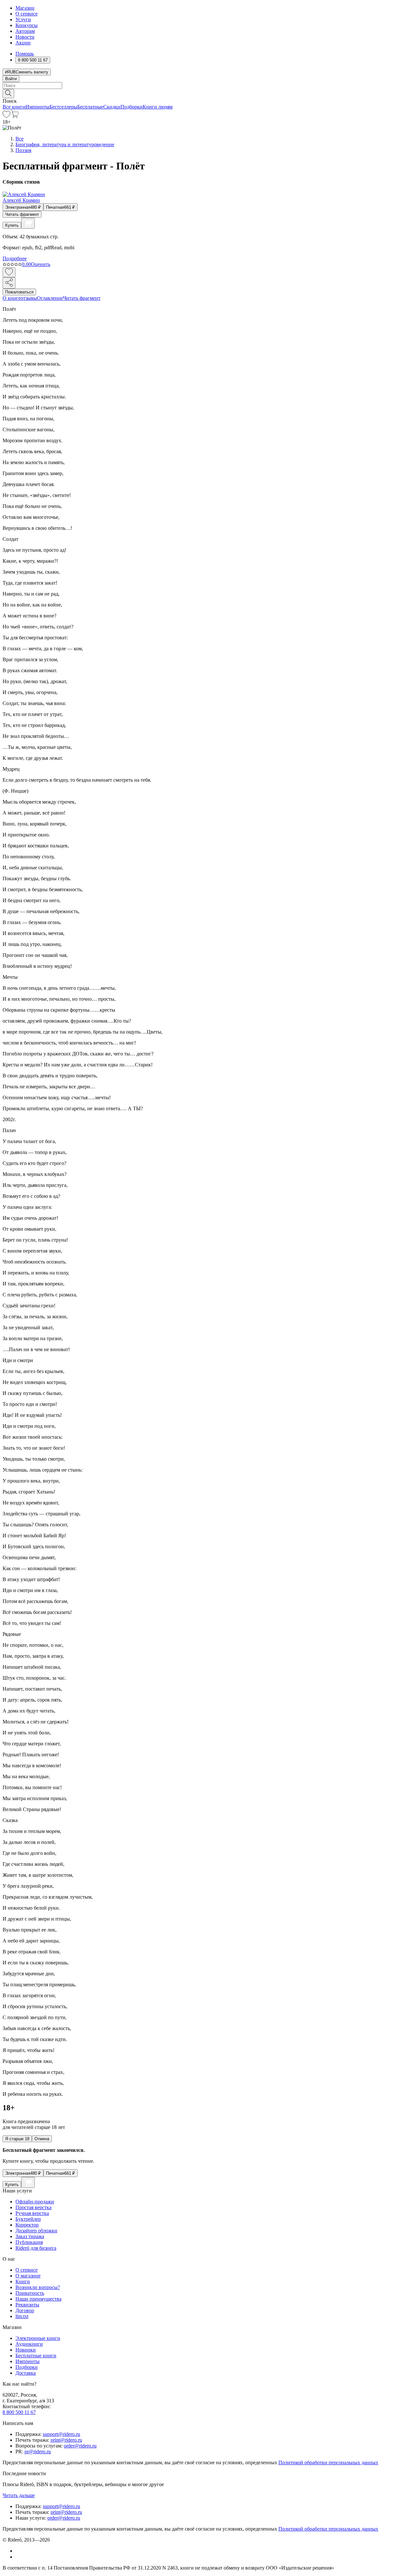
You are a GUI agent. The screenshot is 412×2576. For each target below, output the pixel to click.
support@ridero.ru (61, 2434)
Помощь (25, 54)
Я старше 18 (17, 2139)
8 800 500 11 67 (19, 2412)
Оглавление (50, 298)
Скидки (112, 107)
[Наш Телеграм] (18, 2557)
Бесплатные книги (36, 2356)
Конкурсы (27, 25)
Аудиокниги (29, 2344)
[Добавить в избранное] (9, 272)
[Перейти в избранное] (6, 116)
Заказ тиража (30, 2236)
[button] (206, 93)
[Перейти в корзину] (15, 116)
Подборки (131, 107)
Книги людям (158, 107)
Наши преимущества (38, 2299)
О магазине (28, 2276)
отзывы (29, 298)
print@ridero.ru (66, 2440)
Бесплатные (90, 107)
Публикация (29, 2242)
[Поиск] (8, 94)
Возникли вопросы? (38, 2287)
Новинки (26, 2350)
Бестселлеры (63, 107)
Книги (23, 2281)
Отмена (42, 2139)
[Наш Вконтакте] (19, 2551)
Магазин (25, 8)
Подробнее (15, 258)
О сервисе (27, 14)
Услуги (23, 19)
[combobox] (206, 86)
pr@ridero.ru (38, 2452)
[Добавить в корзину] (28, 223)
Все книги (14, 107)
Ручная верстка (32, 2213)
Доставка (26, 2373)
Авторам (25, 31)
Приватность (30, 2293)
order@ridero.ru (80, 2446)
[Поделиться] (9, 283)
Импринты (37, 107)
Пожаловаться (19, 292)
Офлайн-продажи (35, 2202)
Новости (25, 37)
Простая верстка (33, 2207)
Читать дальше (19, 2495)
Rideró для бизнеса (36, 2248)
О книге (12, 298)
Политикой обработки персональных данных (328, 2462)
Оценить (41, 264)
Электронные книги (38, 2338)
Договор (25, 2310)
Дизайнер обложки (36, 2231)
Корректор (27, 2225)
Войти (11, 79)
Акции (23, 43)
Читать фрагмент (22, 214)
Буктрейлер (28, 2219)
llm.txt (22, 2316)
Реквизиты (27, 2305)
